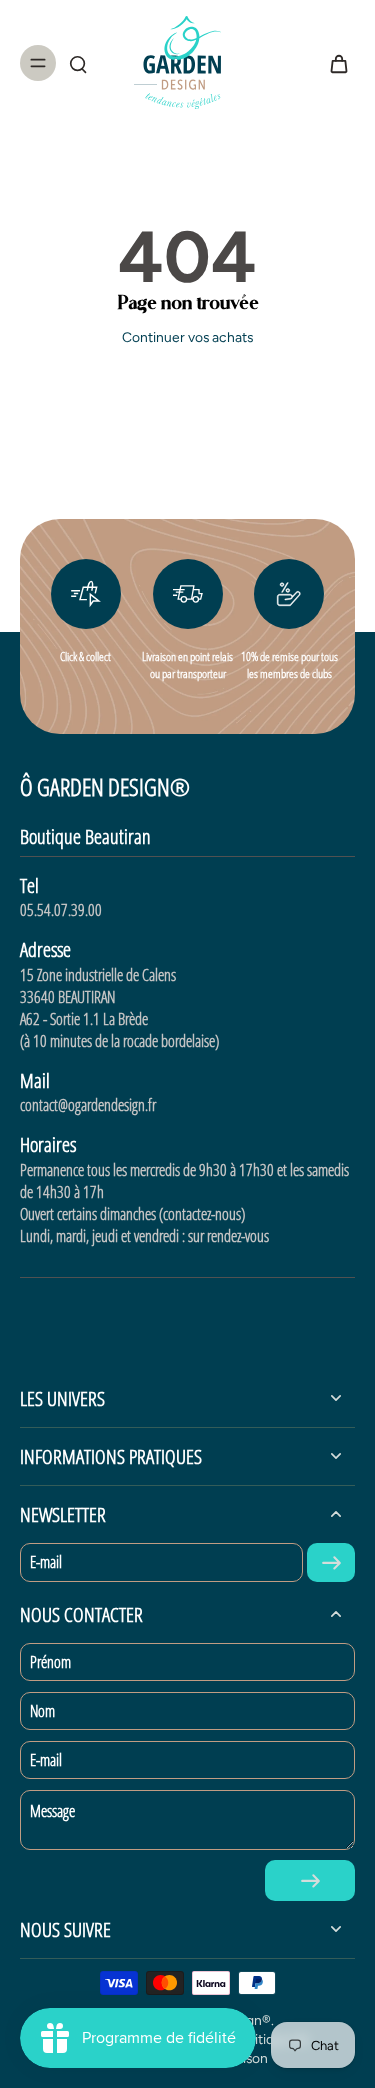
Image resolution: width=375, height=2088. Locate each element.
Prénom (50, 1662)
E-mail (46, 1562)
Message (52, 1811)
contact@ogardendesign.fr (88, 1105)
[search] (78, 63)
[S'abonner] (331, 1562)
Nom (42, 1711)
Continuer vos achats (187, 337)
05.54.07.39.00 (61, 910)
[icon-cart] (333, 63)
